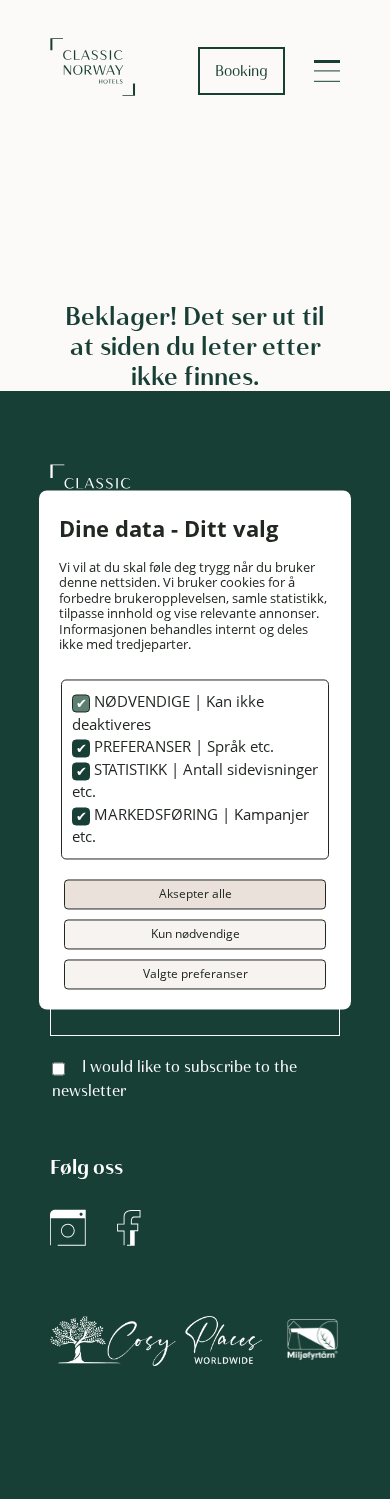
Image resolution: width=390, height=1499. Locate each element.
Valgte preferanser (195, 973)
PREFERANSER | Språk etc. (182, 747)
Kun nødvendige (195, 933)
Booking (241, 71)
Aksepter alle (195, 893)
